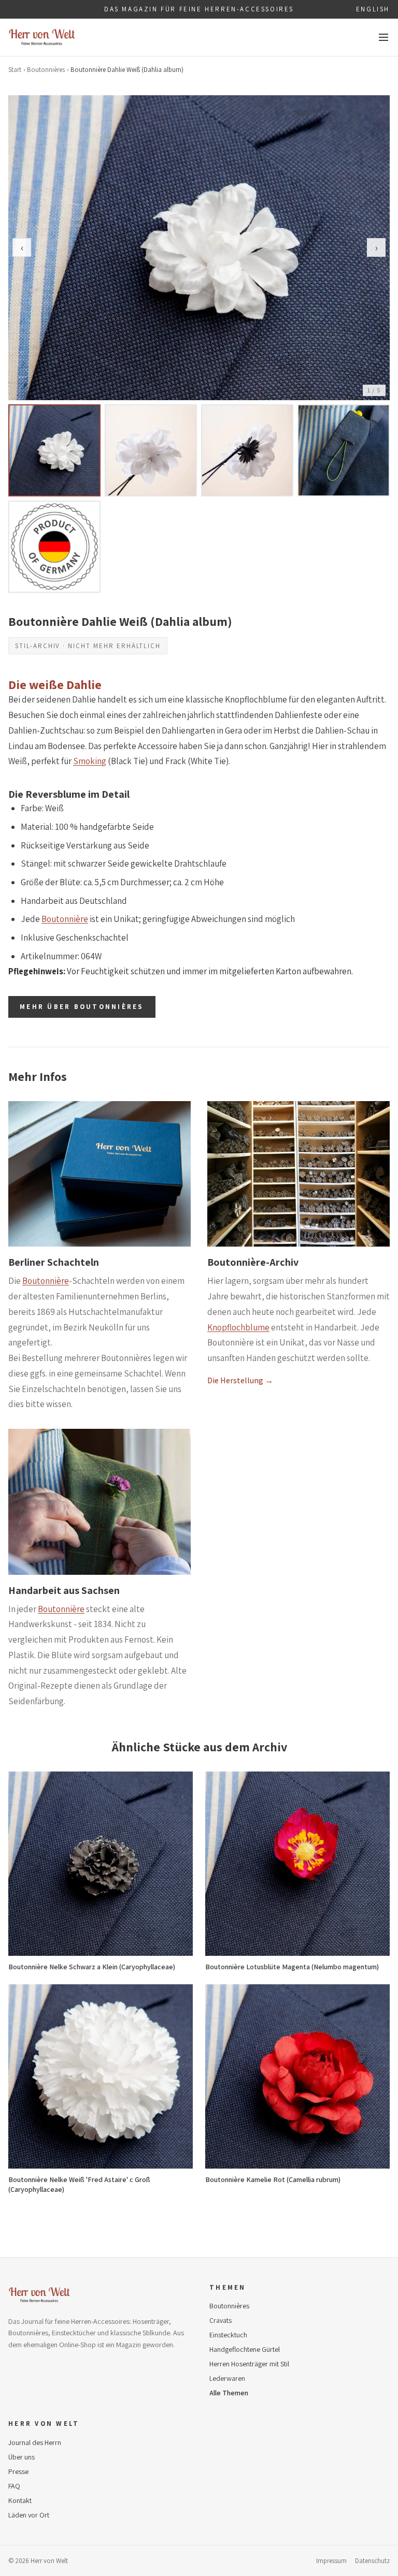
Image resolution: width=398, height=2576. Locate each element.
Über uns (22, 2457)
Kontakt (20, 2500)
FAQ (14, 2486)
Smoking (90, 761)
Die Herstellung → (240, 1380)
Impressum (331, 2561)
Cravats (221, 2320)
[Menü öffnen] (383, 37)
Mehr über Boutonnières (82, 1007)
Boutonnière (65, 919)
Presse (18, 2471)
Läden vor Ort (29, 2515)
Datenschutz (372, 2561)
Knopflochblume (238, 1327)
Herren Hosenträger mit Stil (249, 2364)
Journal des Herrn (35, 2442)
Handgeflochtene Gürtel (245, 2349)
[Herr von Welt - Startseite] (42, 37)
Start (15, 70)
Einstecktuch (228, 2335)
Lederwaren (227, 2378)
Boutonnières (46, 70)
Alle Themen (229, 2393)
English (373, 9)
